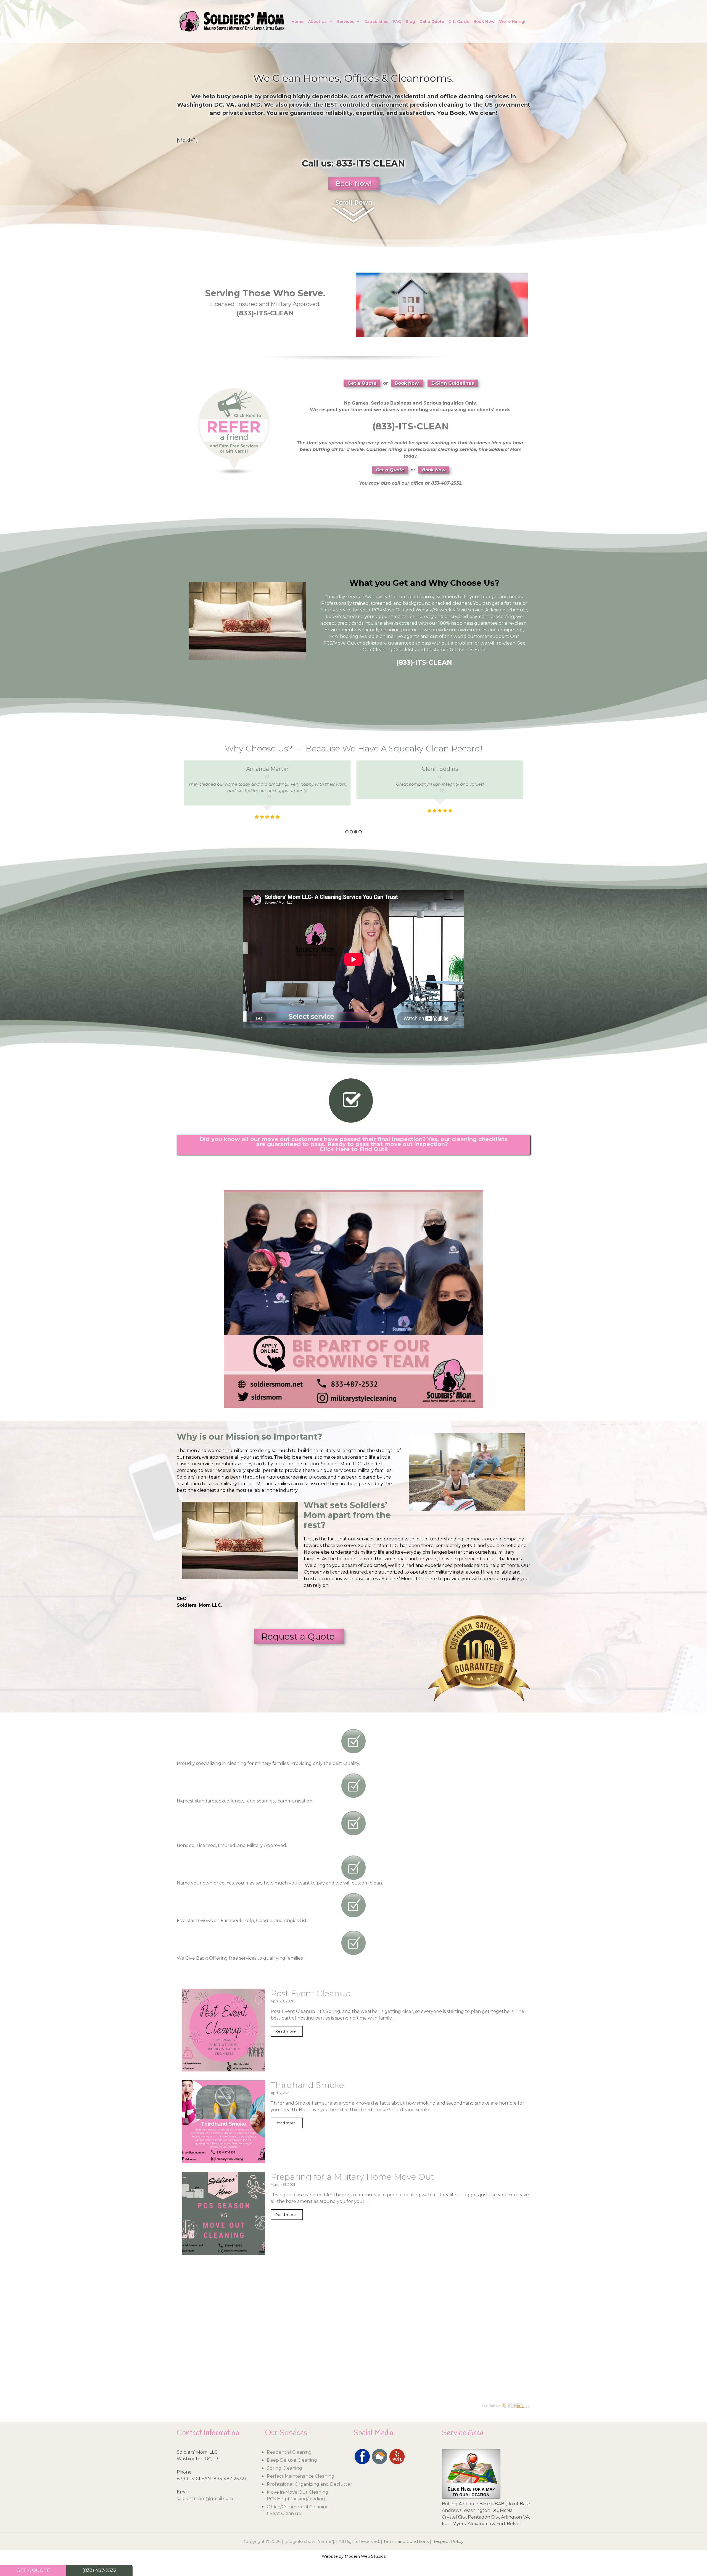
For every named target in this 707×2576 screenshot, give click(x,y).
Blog (410, 22)
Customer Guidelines (450, 650)
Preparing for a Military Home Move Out (352, 2177)
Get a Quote (432, 22)
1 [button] (347, 832)
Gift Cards (459, 22)
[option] (267, 794)
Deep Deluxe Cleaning (292, 2460)
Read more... (287, 2031)
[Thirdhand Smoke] (224, 2160)
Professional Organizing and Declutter (309, 2484)
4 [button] (360, 832)
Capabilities (376, 22)
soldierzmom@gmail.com (205, 2499)
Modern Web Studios (365, 2556)
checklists (368, 643)
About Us (317, 22)
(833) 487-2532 (99, 2570)
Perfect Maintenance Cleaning (301, 2476)
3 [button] (356, 832)
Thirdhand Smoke (307, 2085)
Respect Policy (448, 2541)
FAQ (397, 22)
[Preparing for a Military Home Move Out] (224, 2251)
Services (345, 22)
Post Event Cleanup (311, 1993)
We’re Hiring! (512, 22)
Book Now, (407, 383)
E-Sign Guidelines (453, 383)
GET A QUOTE (33, 2570)
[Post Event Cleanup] (224, 2068)
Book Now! (354, 184)
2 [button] (351, 832)
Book (457, 113)
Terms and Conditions (406, 2541)
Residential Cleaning (289, 2452)
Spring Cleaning (284, 2468)
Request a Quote (299, 1636)
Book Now (484, 22)
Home (297, 22)
